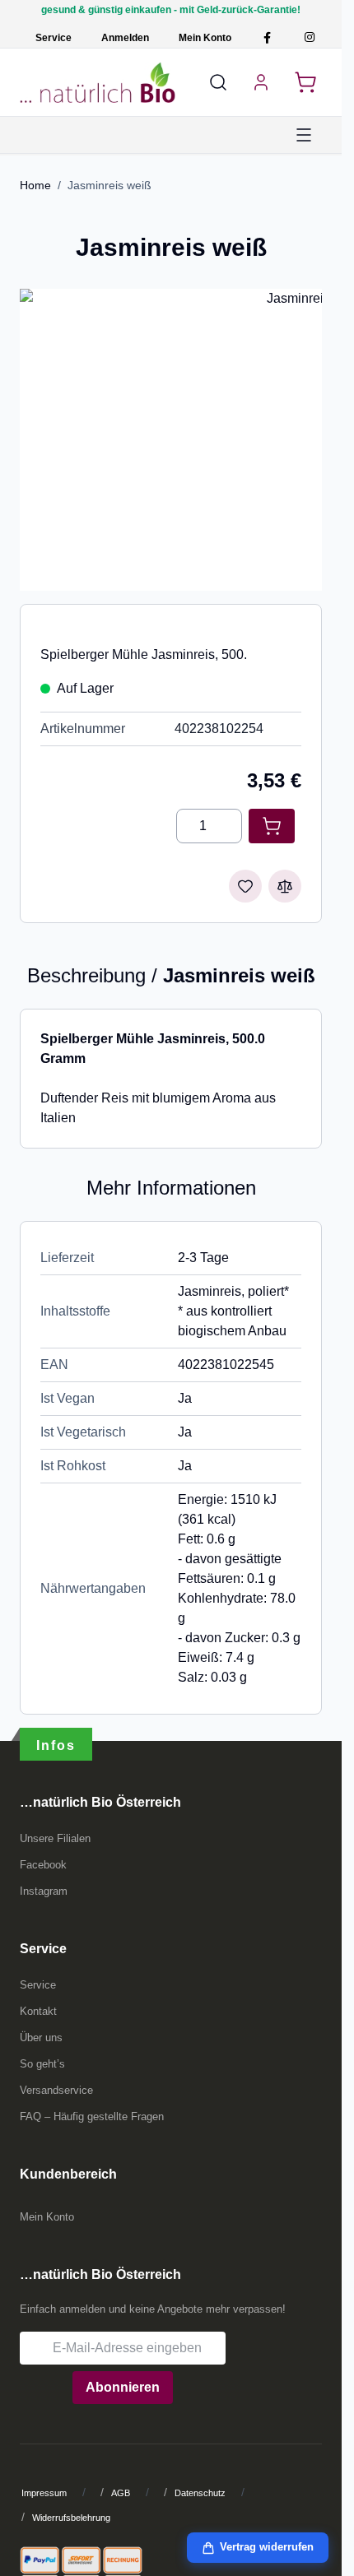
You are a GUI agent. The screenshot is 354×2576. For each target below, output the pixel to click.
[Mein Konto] (261, 82)
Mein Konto (205, 38)
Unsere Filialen (55, 1838)
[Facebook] (267, 37)
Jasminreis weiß (109, 185)
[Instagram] (309, 37)
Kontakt (38, 2011)
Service (54, 38)
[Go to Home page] (98, 82)
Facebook (43, 1865)
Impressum (44, 2493)
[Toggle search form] (218, 82)
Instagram (44, 1891)
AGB (121, 2493)
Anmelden (125, 38)
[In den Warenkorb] (272, 826)
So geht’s (42, 2064)
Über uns (41, 2038)
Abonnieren (123, 2387)
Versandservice (56, 2090)
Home (35, 185)
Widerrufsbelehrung (71, 2518)
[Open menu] (304, 135)
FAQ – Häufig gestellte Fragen (92, 2116)
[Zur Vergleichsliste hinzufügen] (285, 886)
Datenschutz (200, 2493)
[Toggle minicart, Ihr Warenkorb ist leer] (305, 82)
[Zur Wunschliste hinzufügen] (245, 886)
